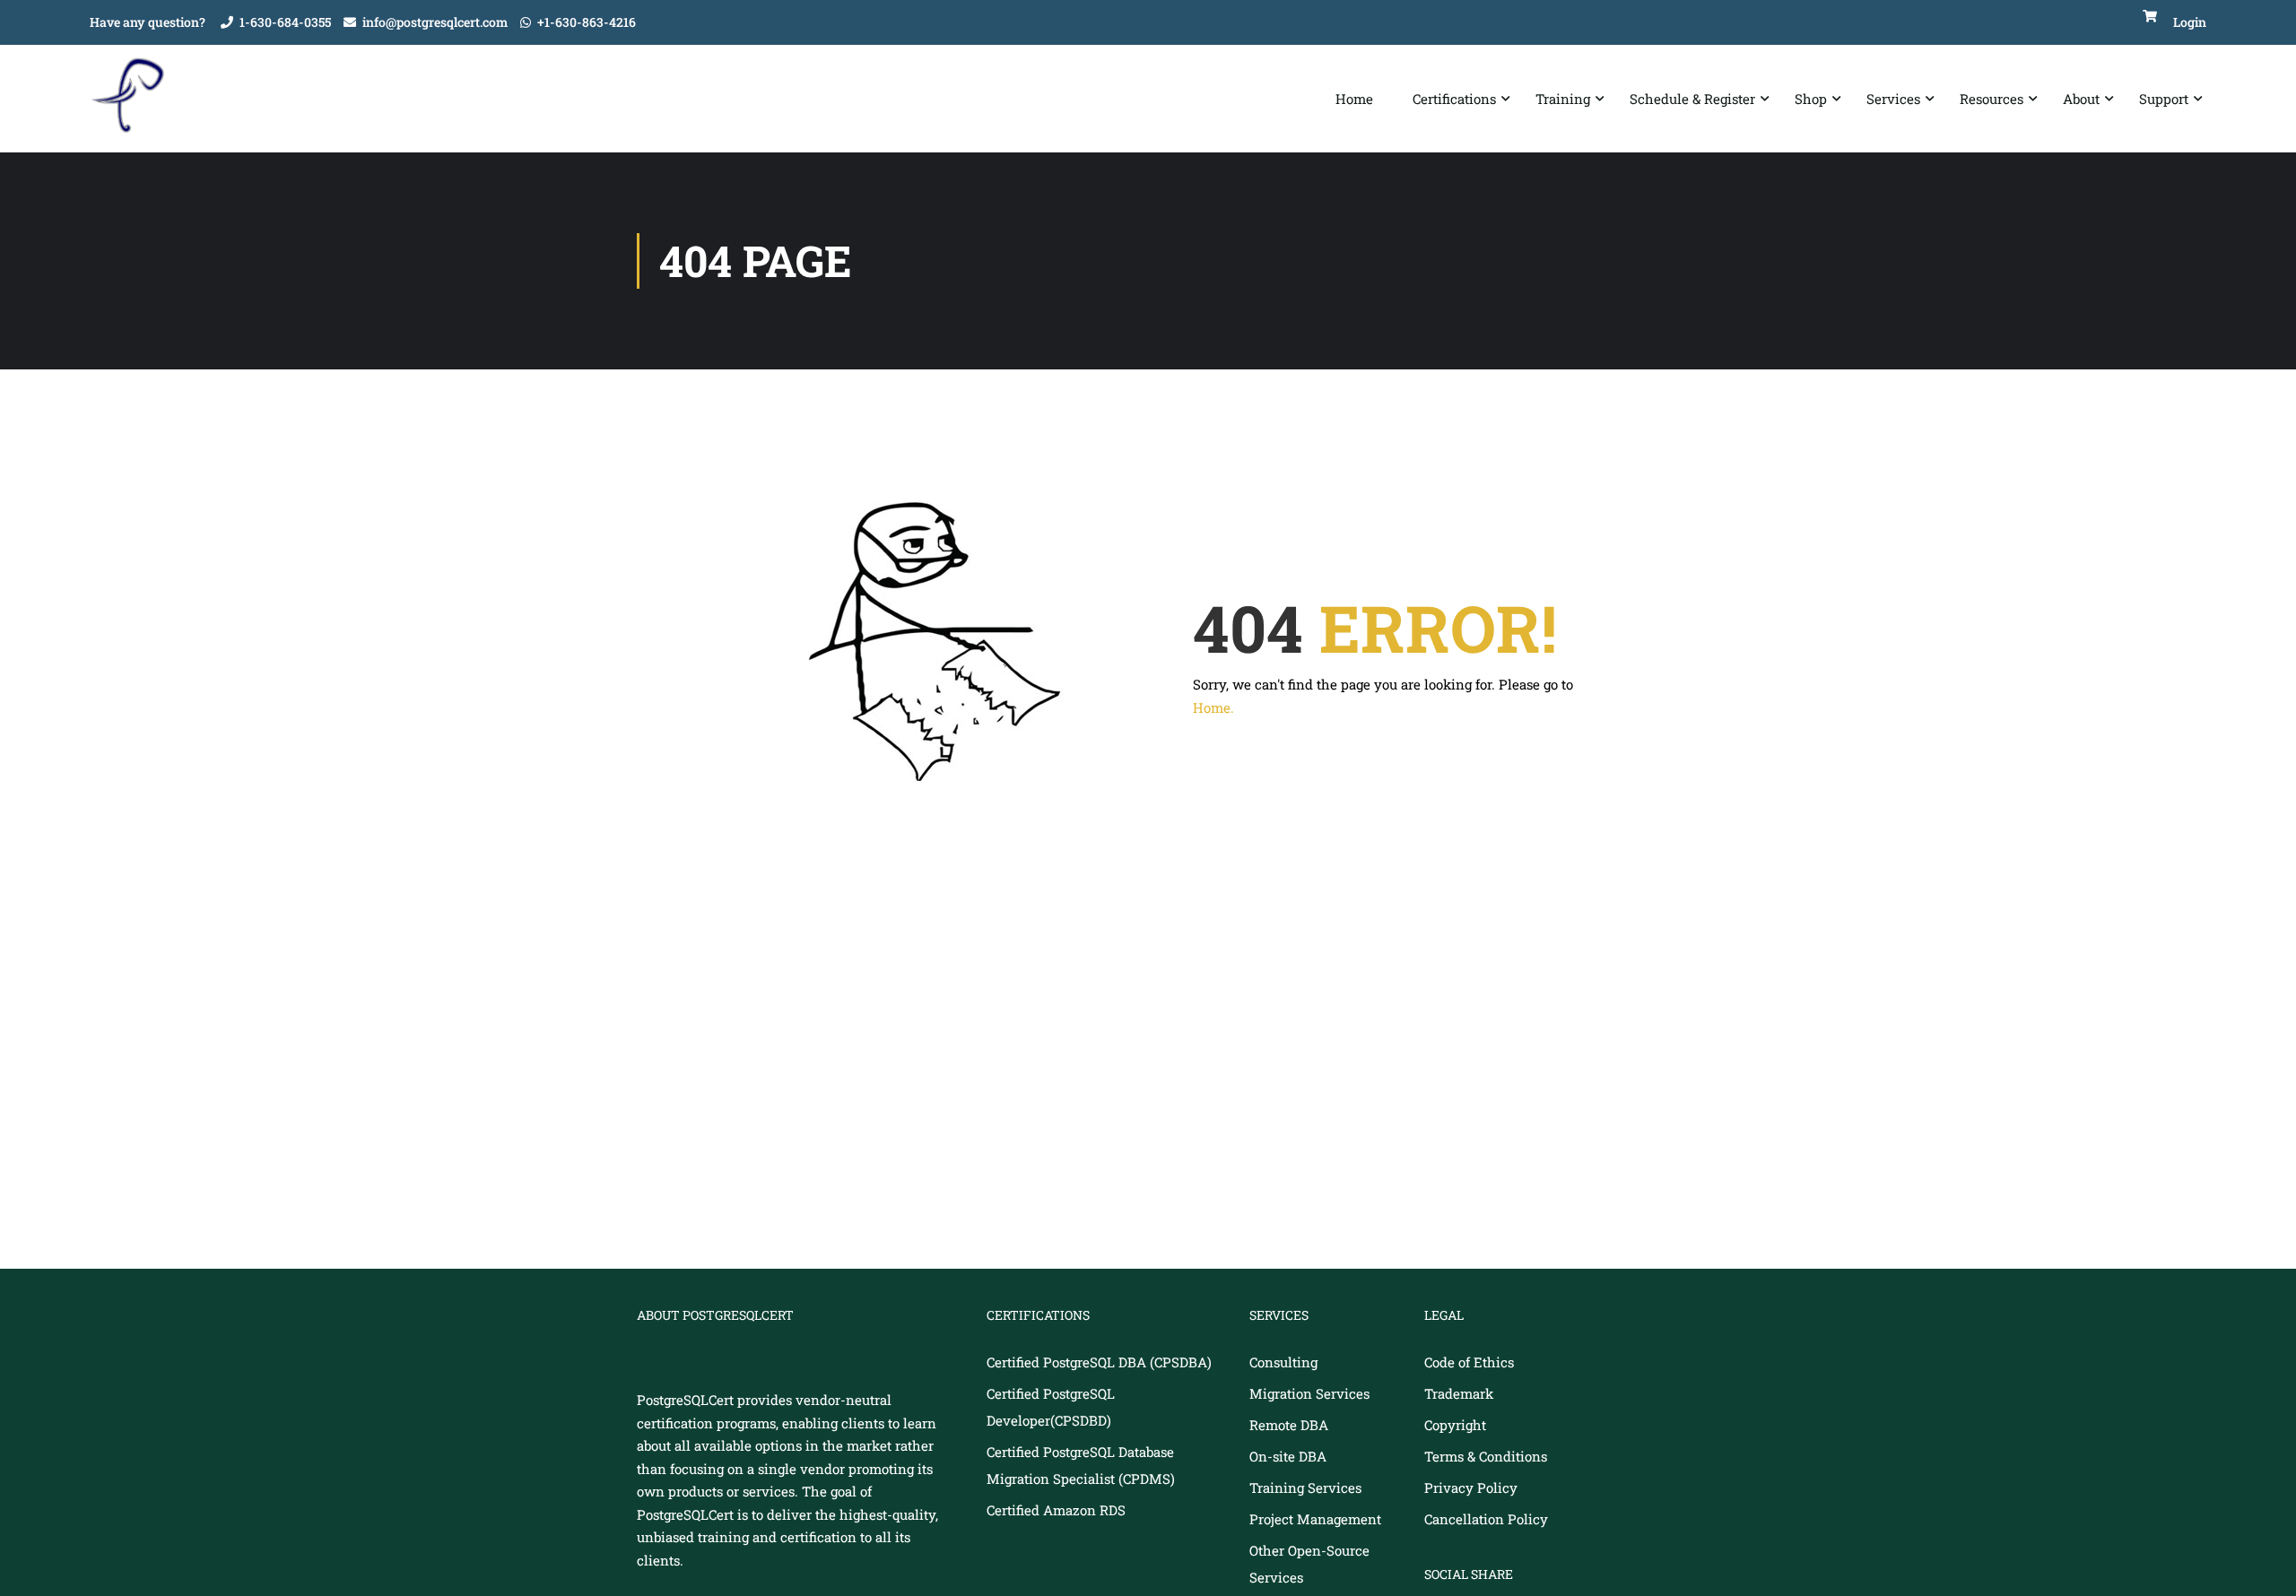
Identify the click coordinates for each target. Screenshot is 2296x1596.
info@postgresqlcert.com (435, 22)
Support (2164, 99)
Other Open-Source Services (1309, 1564)
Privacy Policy (1471, 1488)
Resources (1992, 99)
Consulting (1283, 1362)
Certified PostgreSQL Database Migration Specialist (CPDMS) (1081, 1465)
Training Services (1305, 1488)
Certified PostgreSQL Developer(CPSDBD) (1051, 1407)
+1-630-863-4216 (587, 22)
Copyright (1455, 1425)
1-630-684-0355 (285, 22)
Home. (1213, 707)
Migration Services (1309, 1393)
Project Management (1315, 1519)
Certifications (1454, 99)
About (2081, 99)
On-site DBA (1288, 1456)
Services (1893, 99)
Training (1563, 99)
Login (2190, 22)
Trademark (1459, 1393)
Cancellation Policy (1486, 1519)
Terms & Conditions (1486, 1456)
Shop (1811, 99)
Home (1354, 99)
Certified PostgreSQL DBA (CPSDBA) (1099, 1362)
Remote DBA (1289, 1425)
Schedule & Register (1692, 99)
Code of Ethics (1469, 1362)
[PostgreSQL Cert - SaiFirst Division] (135, 99)
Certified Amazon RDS (1056, 1510)
